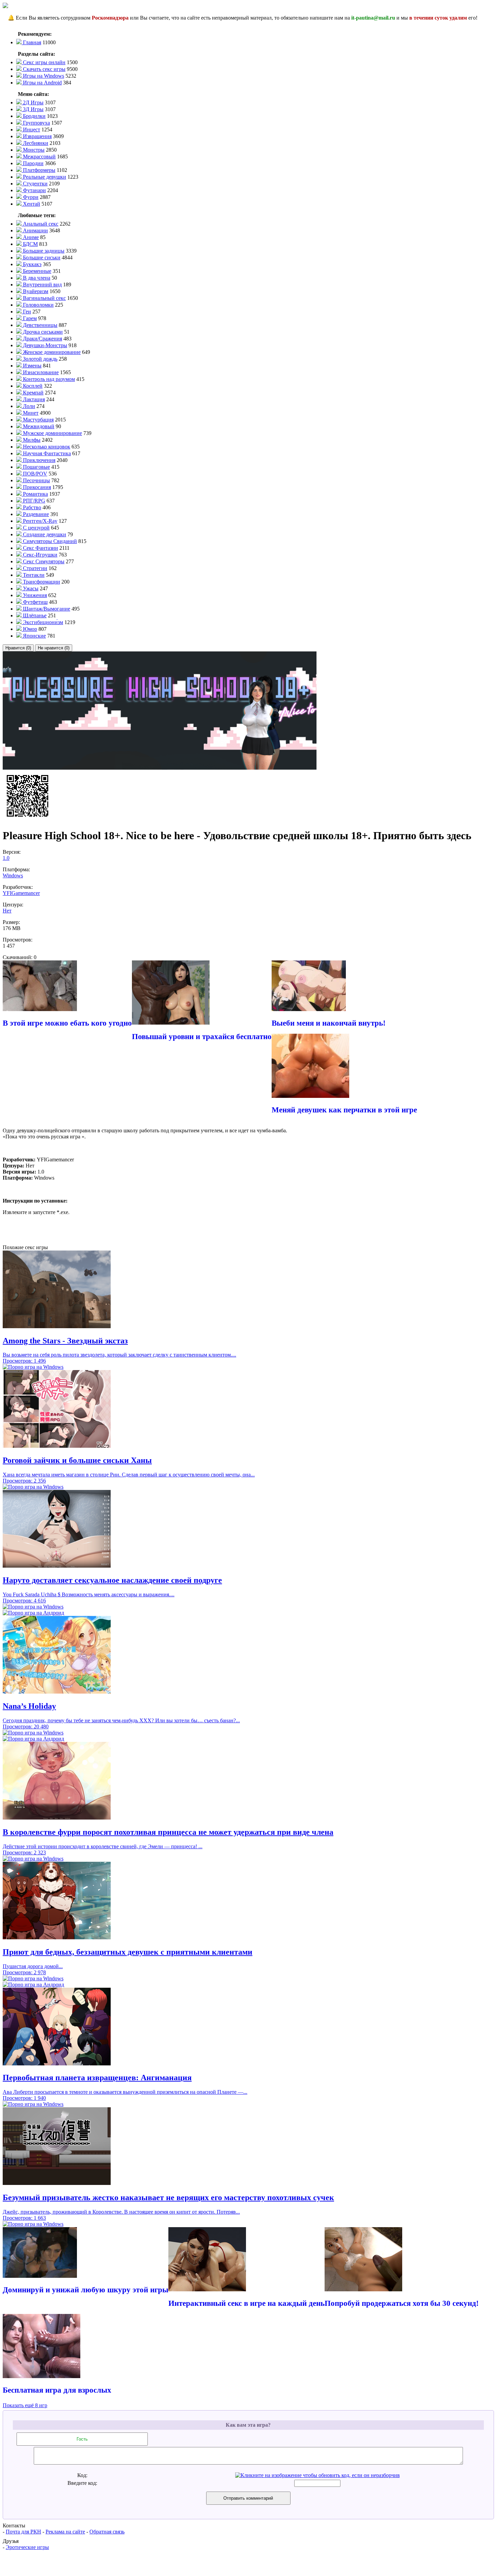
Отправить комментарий (248, 2498)
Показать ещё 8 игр (25, 2405)
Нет (7, 911)
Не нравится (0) (54, 648)
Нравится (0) (18, 648)
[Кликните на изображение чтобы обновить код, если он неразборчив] (318, 2475)
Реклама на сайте (65, 2532)
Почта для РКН (23, 2532)
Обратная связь (107, 2532)
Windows (13, 875)
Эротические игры (27, 2547)
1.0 (6, 858)
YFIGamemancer (21, 893)
